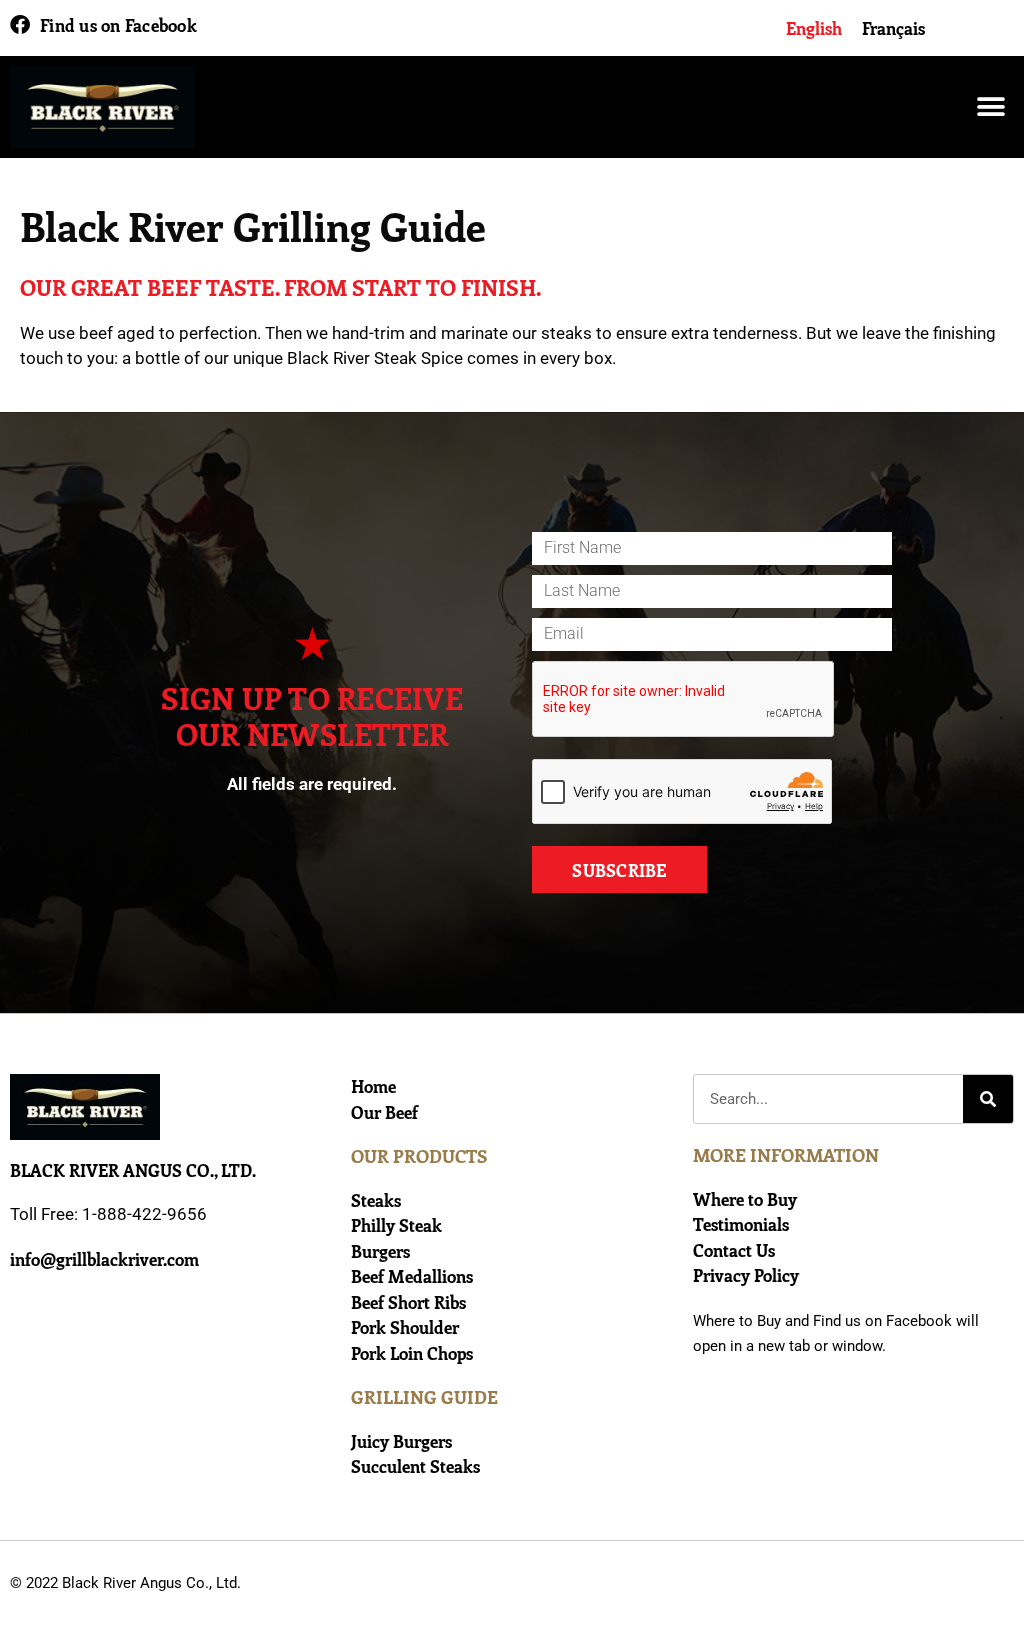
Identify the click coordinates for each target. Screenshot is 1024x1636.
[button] (991, 107)
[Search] (988, 1099)
